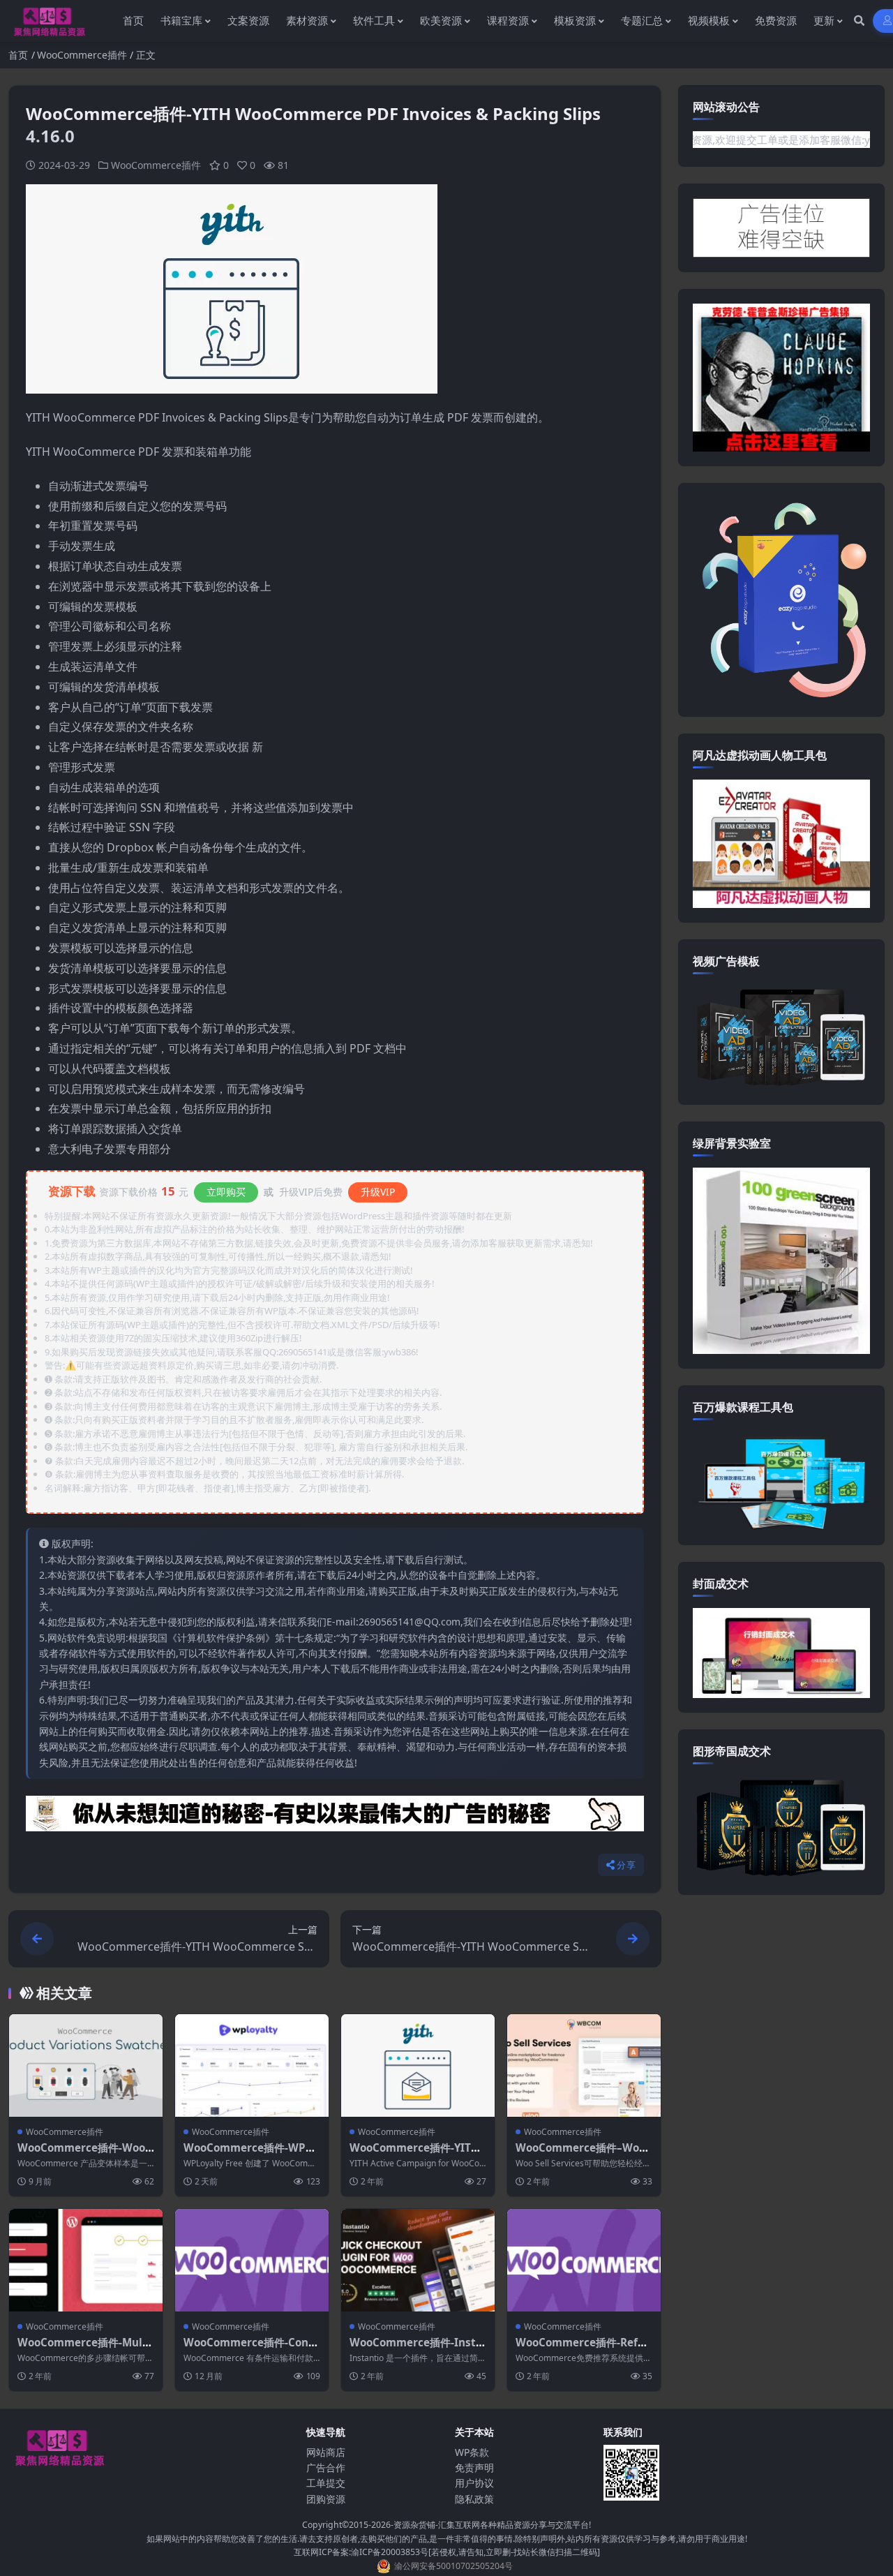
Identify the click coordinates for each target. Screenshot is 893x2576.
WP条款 (472, 2452)
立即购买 (226, 1192)
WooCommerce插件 (82, 55)
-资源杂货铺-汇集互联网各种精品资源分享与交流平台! (491, 2525)
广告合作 (326, 2467)
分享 (626, 1865)
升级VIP (378, 1192)
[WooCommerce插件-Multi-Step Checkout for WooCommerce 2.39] (86, 2260)
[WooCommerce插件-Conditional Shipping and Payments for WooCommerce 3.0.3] (252, 2260)
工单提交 (326, 2483)
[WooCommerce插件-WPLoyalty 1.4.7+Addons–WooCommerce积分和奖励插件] (252, 2065)
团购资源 (326, 2499)
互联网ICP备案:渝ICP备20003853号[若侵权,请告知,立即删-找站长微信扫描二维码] (447, 2552)
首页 (18, 55)
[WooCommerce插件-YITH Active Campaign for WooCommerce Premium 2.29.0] (418, 2065)
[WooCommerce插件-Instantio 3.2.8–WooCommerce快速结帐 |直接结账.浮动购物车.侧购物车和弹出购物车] (418, 2260)
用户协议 (474, 2483)
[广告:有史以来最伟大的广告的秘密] (335, 1818)
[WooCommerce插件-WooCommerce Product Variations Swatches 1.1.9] (86, 2065)
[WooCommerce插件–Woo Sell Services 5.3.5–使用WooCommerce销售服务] (584, 2065)
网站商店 (326, 2452)
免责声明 (474, 2467)
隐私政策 (474, 2499)
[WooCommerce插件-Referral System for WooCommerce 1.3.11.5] (584, 2260)
